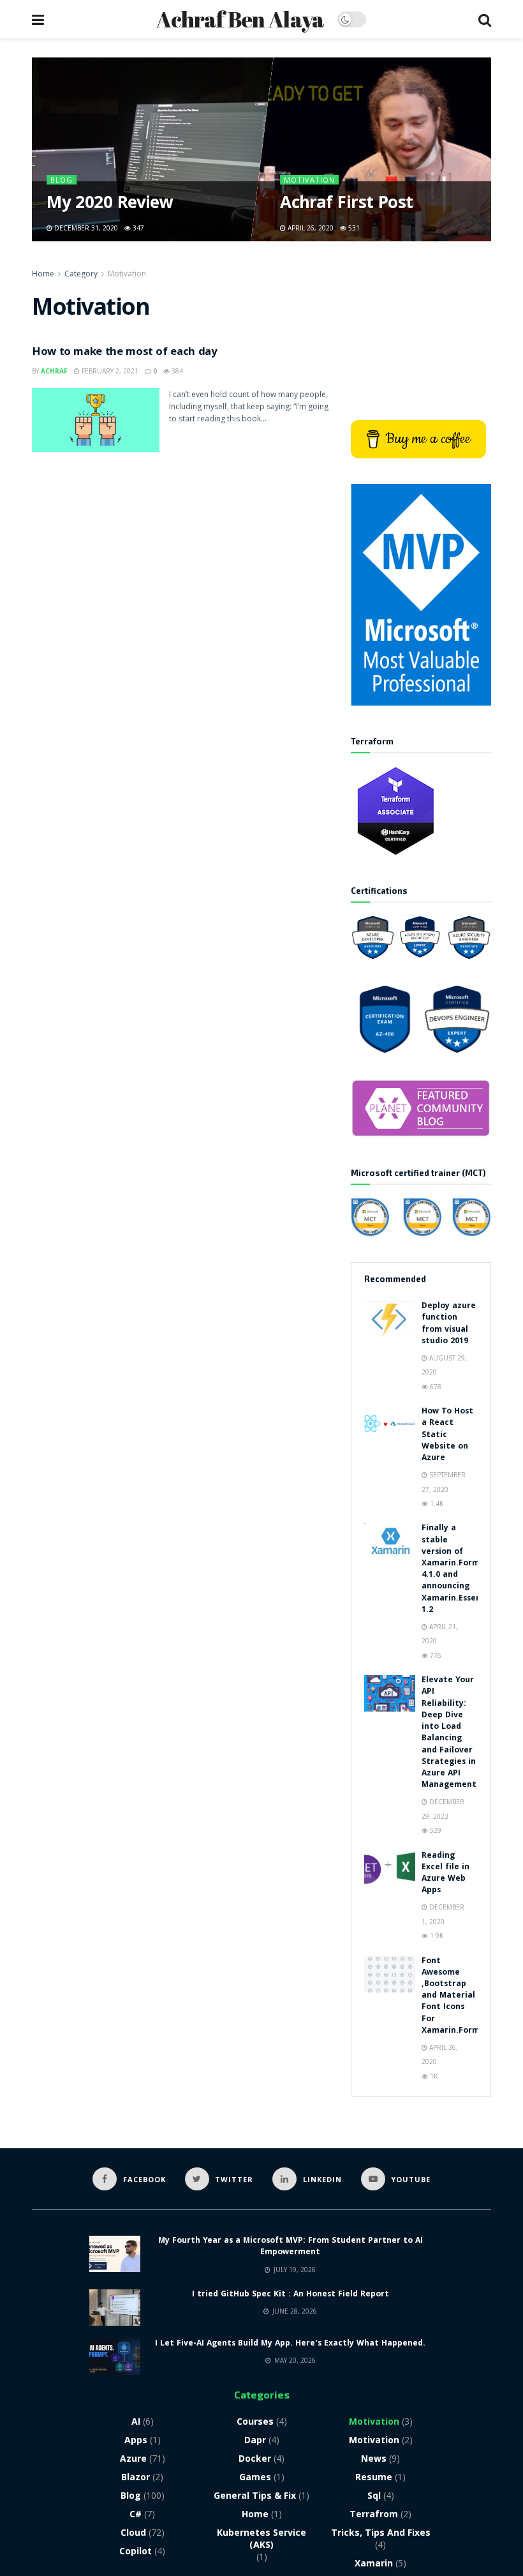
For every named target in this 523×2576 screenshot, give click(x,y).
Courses (255, 2421)
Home (43, 274)
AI (136, 2421)
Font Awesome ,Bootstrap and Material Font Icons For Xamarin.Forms (453, 1996)
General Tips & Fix (255, 2495)
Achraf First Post (346, 205)
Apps (136, 2440)
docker (255, 2458)
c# (136, 2514)
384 (176, 371)
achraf (54, 371)
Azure (133, 2458)
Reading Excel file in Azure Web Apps (446, 1874)
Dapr (255, 2440)
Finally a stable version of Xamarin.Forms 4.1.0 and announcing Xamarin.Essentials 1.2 (460, 1569)
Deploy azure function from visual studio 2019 (449, 1324)
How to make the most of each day (124, 353)
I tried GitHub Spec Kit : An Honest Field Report (291, 2295)
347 (138, 228)
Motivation (309, 180)
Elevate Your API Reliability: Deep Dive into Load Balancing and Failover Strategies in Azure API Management (449, 1733)
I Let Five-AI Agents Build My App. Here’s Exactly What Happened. (290, 2344)
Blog (62, 180)
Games (255, 2477)
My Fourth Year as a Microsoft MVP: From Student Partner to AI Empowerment (291, 2247)
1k (433, 2076)
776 (435, 1655)
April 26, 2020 (310, 228)
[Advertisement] (421, 331)
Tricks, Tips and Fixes (381, 2532)
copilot (136, 2551)
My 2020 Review (110, 205)
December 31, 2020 (86, 228)
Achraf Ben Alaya (240, 19)
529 (435, 1830)
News (374, 2458)
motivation (374, 2440)
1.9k (436, 1936)
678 (435, 1387)
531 (353, 228)
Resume (374, 2477)
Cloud (133, 2532)
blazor (136, 2477)
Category (81, 274)
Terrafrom (374, 2514)
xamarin (374, 2563)
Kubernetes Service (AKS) (261, 2538)
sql (374, 2495)
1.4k (436, 1503)
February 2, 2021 (109, 371)
